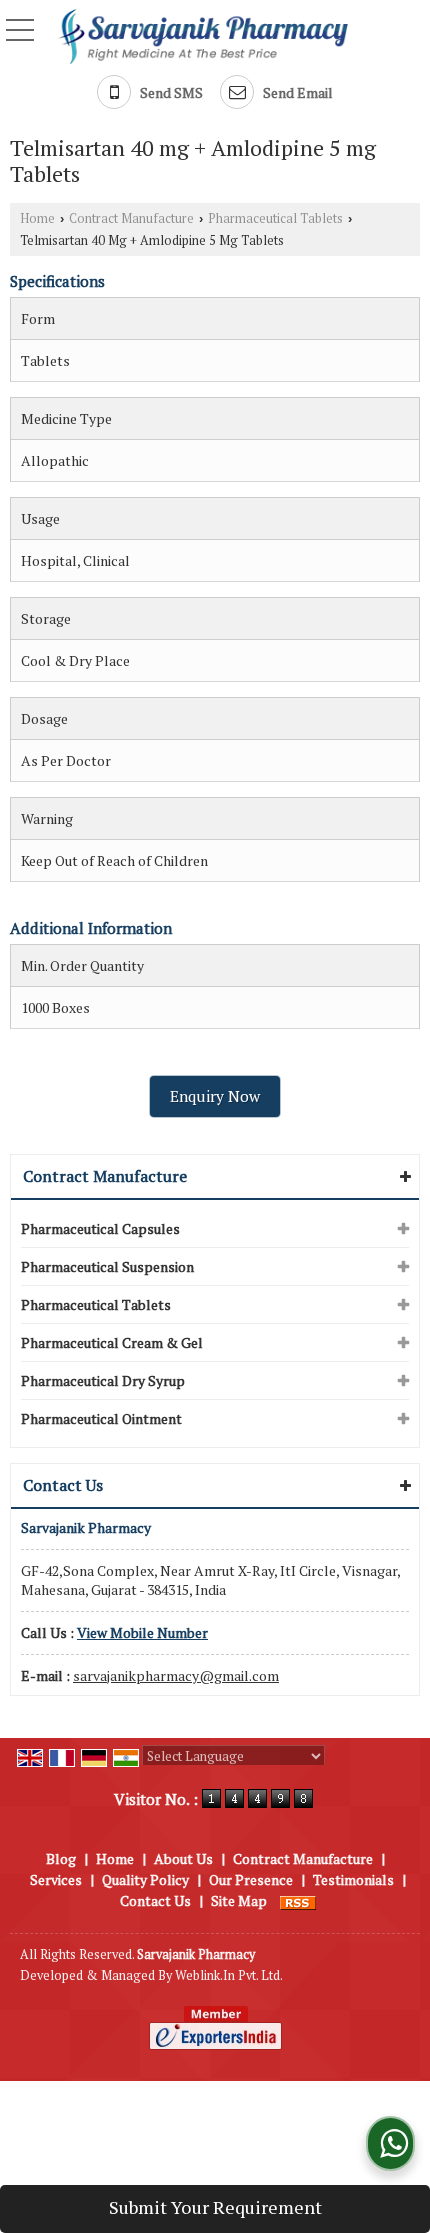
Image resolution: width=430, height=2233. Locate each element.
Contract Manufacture (131, 218)
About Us (183, 1858)
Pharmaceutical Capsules (100, 1228)
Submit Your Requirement (215, 2207)
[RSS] (298, 1900)
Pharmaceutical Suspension (107, 1266)
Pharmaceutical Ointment (101, 1418)
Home (37, 218)
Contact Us (155, 1900)
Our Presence (251, 1879)
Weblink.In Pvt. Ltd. (229, 1975)
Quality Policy (145, 1879)
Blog (61, 1858)
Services (56, 1879)
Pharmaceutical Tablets (275, 218)
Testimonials (353, 1879)
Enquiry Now (215, 1096)
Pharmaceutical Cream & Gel (112, 1342)
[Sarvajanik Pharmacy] (203, 35)
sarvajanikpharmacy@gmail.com (176, 1675)
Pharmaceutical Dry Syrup (103, 1380)
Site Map (239, 1900)
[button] (142, 1632)
